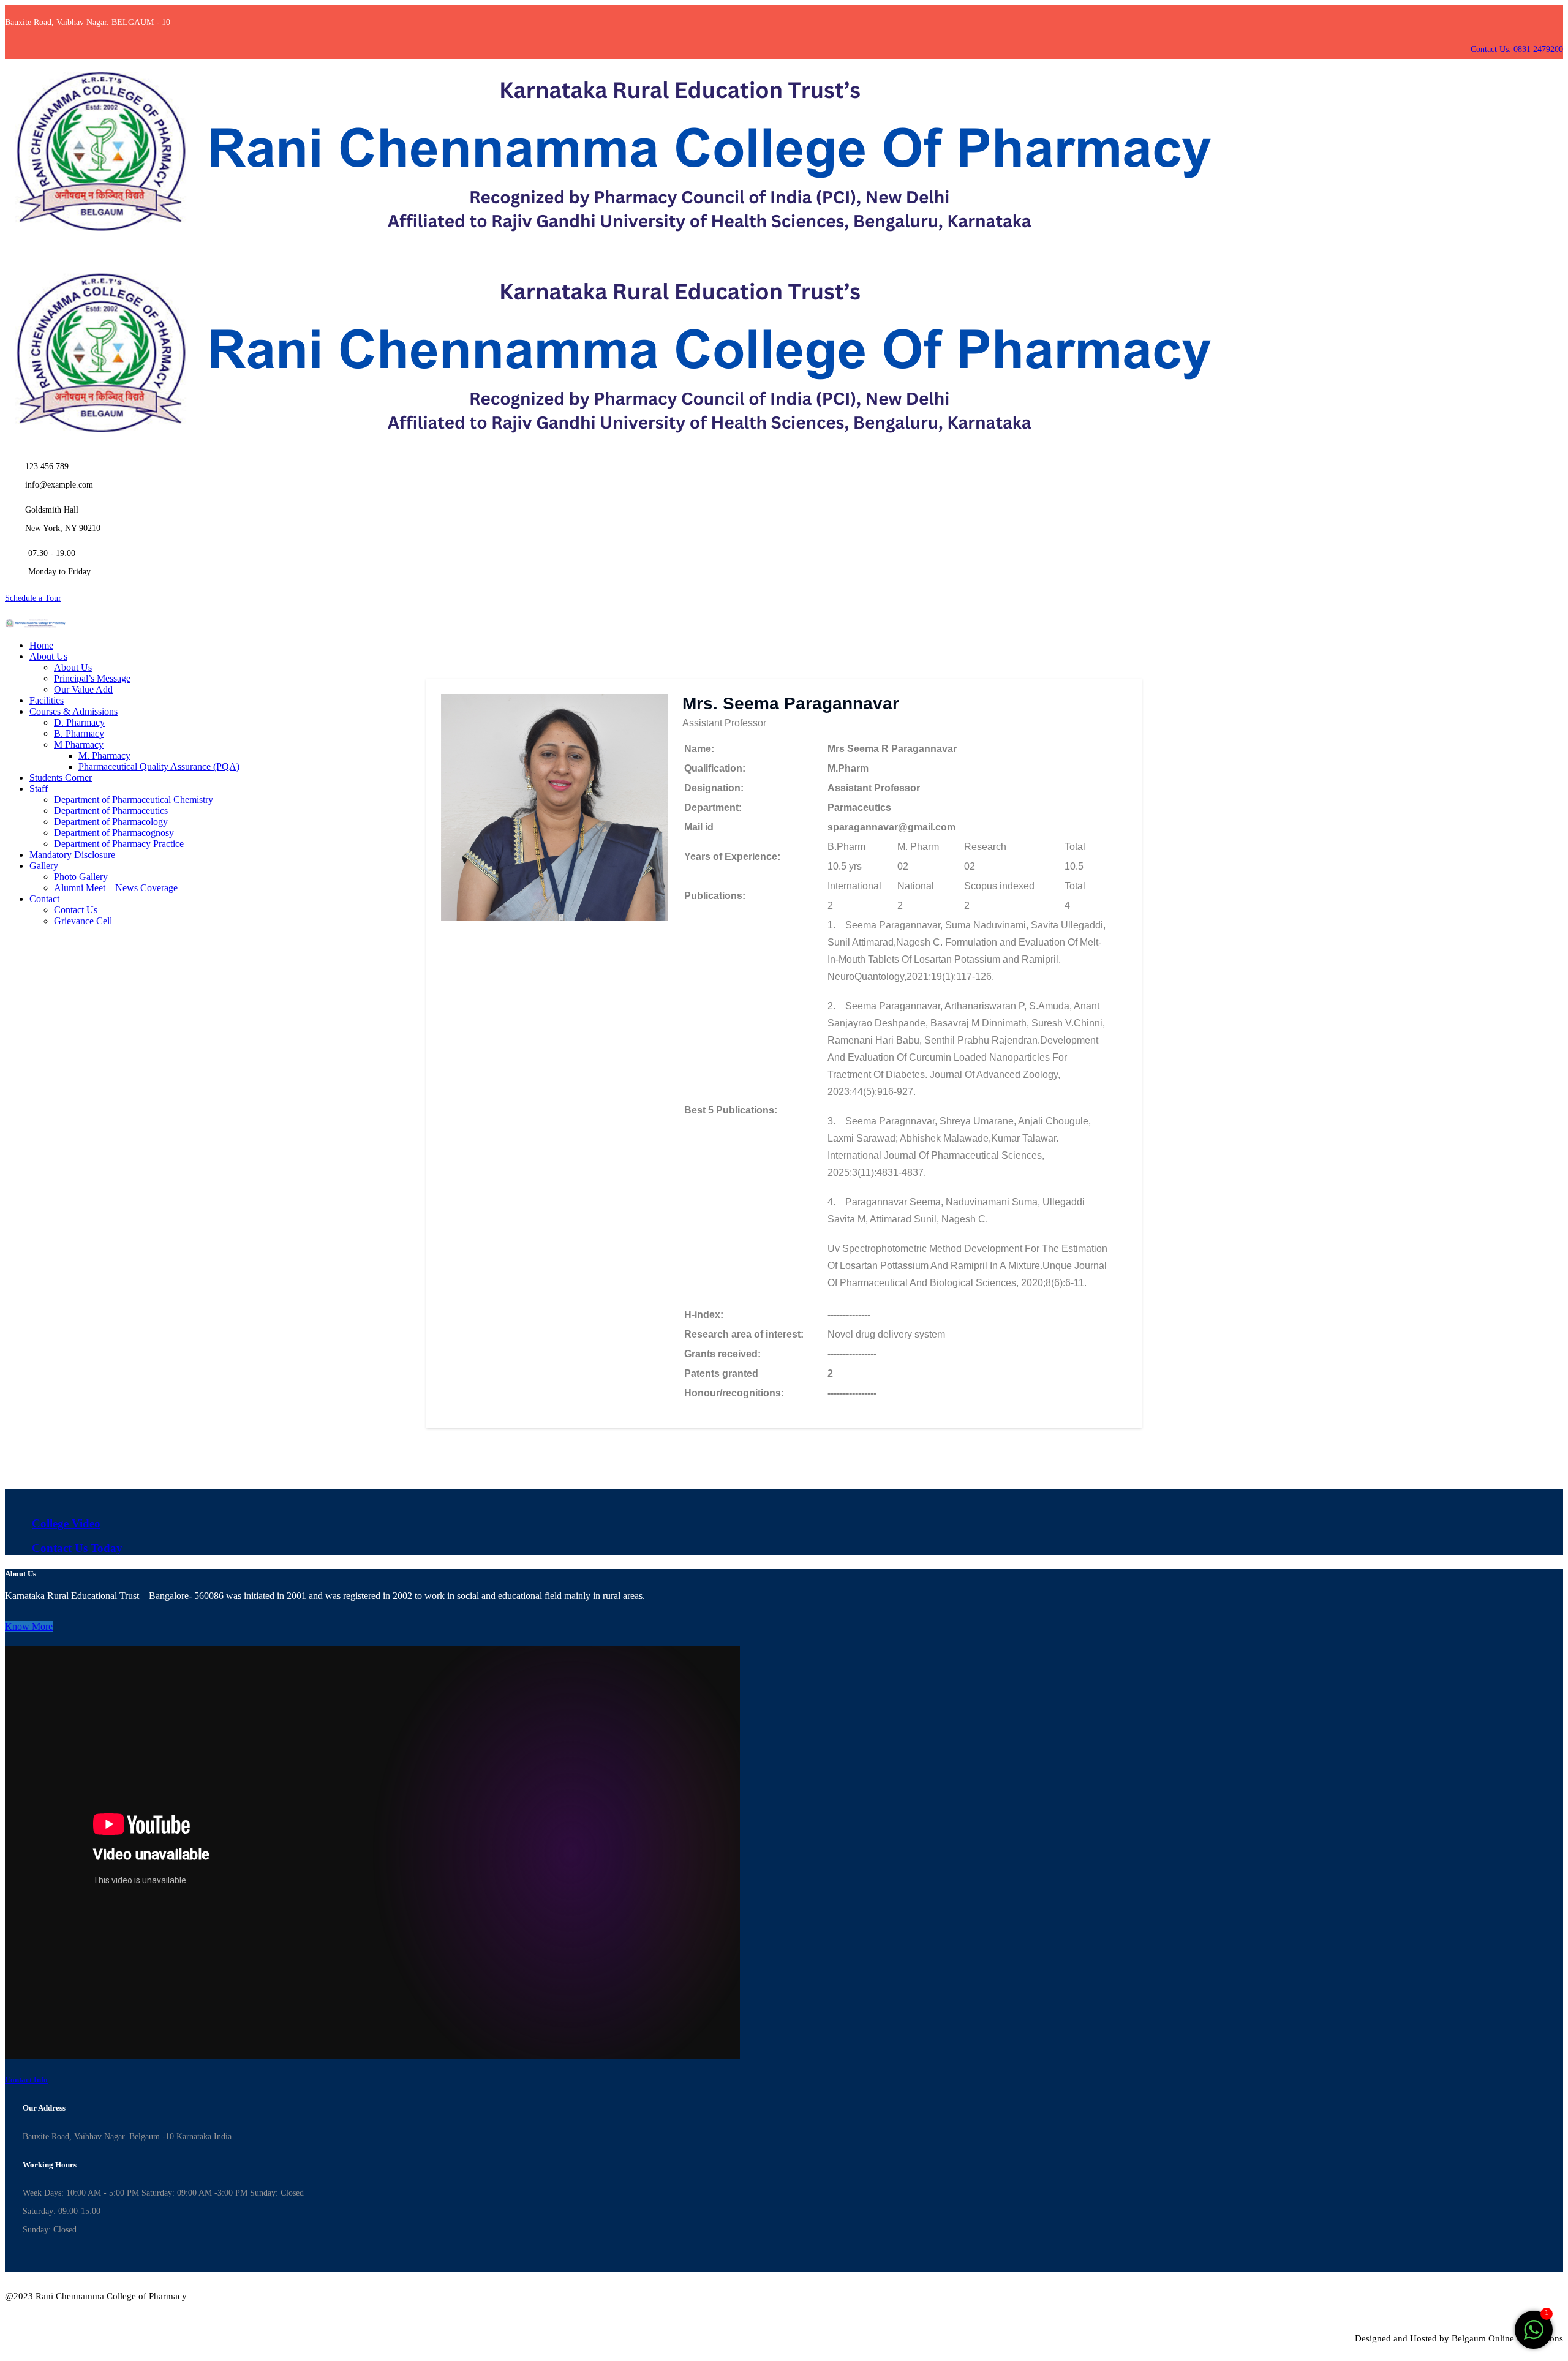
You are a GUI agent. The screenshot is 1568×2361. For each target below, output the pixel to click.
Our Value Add (83, 689)
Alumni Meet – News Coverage (116, 888)
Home (41, 645)
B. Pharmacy (79, 733)
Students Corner (61, 778)
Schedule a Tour (33, 598)
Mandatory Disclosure (72, 855)
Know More (29, 1626)
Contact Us (76, 910)
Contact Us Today (77, 1548)
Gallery (44, 866)
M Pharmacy (79, 744)
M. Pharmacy (104, 755)
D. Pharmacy (79, 722)
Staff (39, 789)
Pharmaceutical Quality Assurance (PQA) (159, 766)
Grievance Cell (83, 921)
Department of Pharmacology (111, 822)
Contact (44, 899)
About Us (48, 656)
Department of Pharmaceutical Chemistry (134, 800)
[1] (1534, 2336)
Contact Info (26, 2080)
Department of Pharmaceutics (111, 811)
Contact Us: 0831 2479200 (1517, 49)
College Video (66, 1523)
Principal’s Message (92, 678)
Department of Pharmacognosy (114, 833)
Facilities (47, 700)
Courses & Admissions (73, 711)
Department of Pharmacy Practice (119, 844)
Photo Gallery (81, 877)
